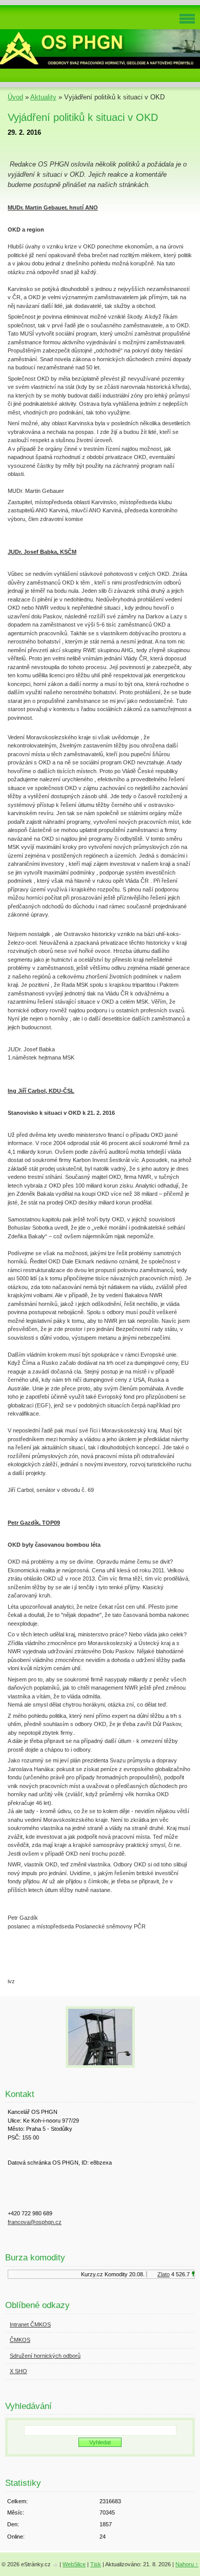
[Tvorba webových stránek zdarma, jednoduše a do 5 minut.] (56, 2565)
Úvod (15, 97)
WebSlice (74, 2564)
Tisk (96, 2564)
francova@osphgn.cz (35, 2222)
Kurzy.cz (88, 2274)
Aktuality (43, 97)
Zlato (159, 2274)
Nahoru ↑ (187, 2564)
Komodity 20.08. (121, 2274)
